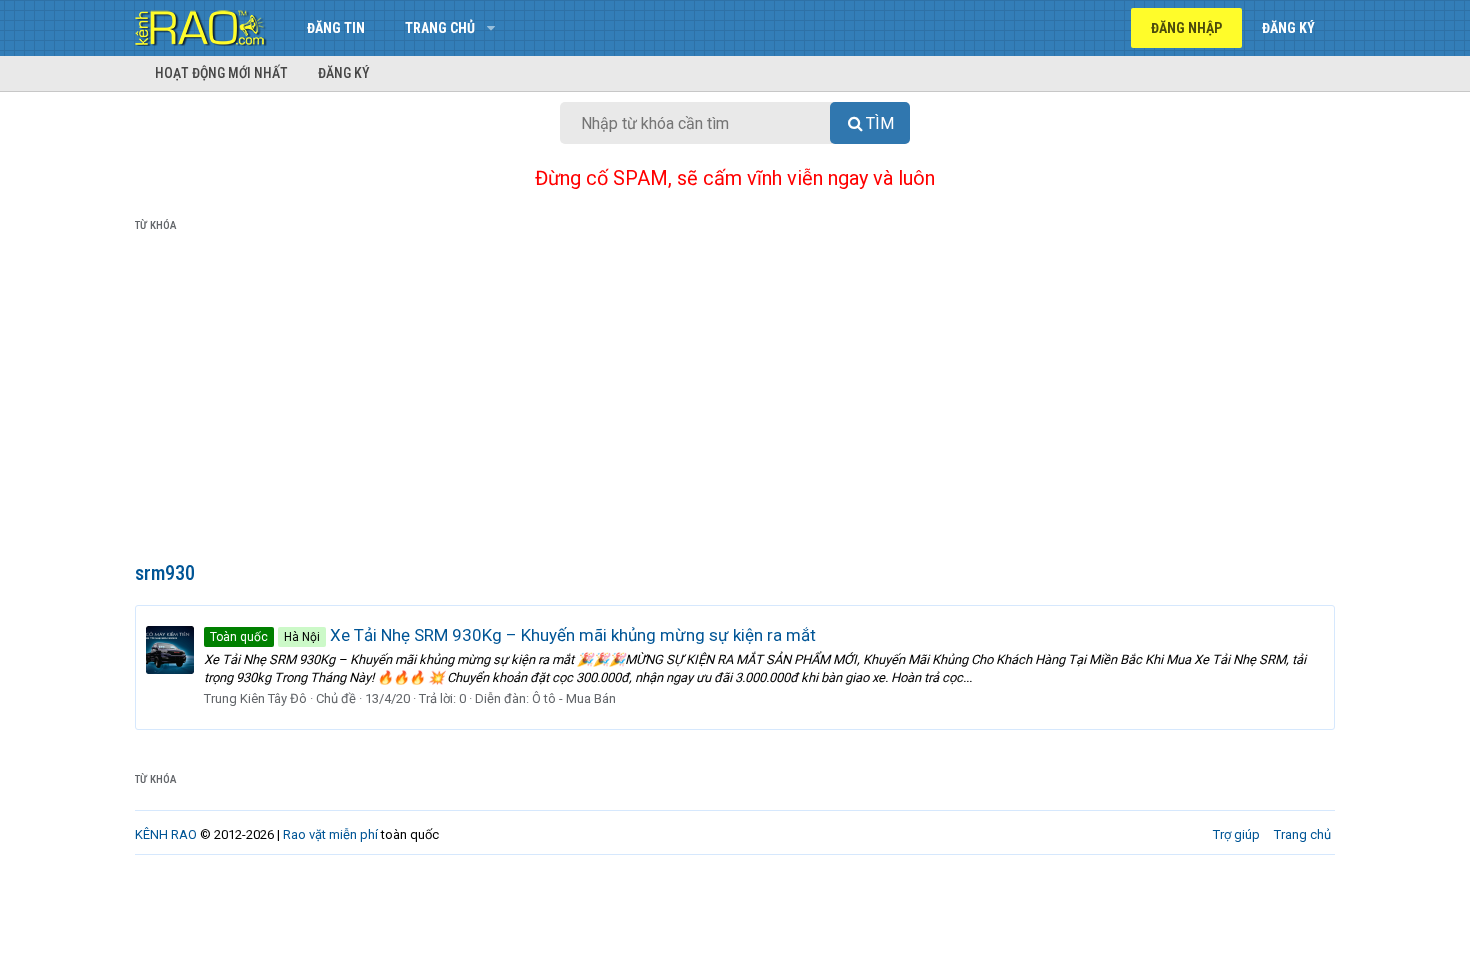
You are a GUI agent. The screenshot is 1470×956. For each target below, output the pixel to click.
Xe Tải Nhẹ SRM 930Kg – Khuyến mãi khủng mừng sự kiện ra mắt (513, 635)
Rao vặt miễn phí (330, 834)
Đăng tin (336, 28)
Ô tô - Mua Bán (574, 698)
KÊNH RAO (166, 834)
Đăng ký (344, 73)
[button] (490, 28)
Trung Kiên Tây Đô (255, 698)
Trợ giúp (1236, 834)
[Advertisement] (735, 401)
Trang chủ (440, 28)
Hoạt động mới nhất (221, 73)
